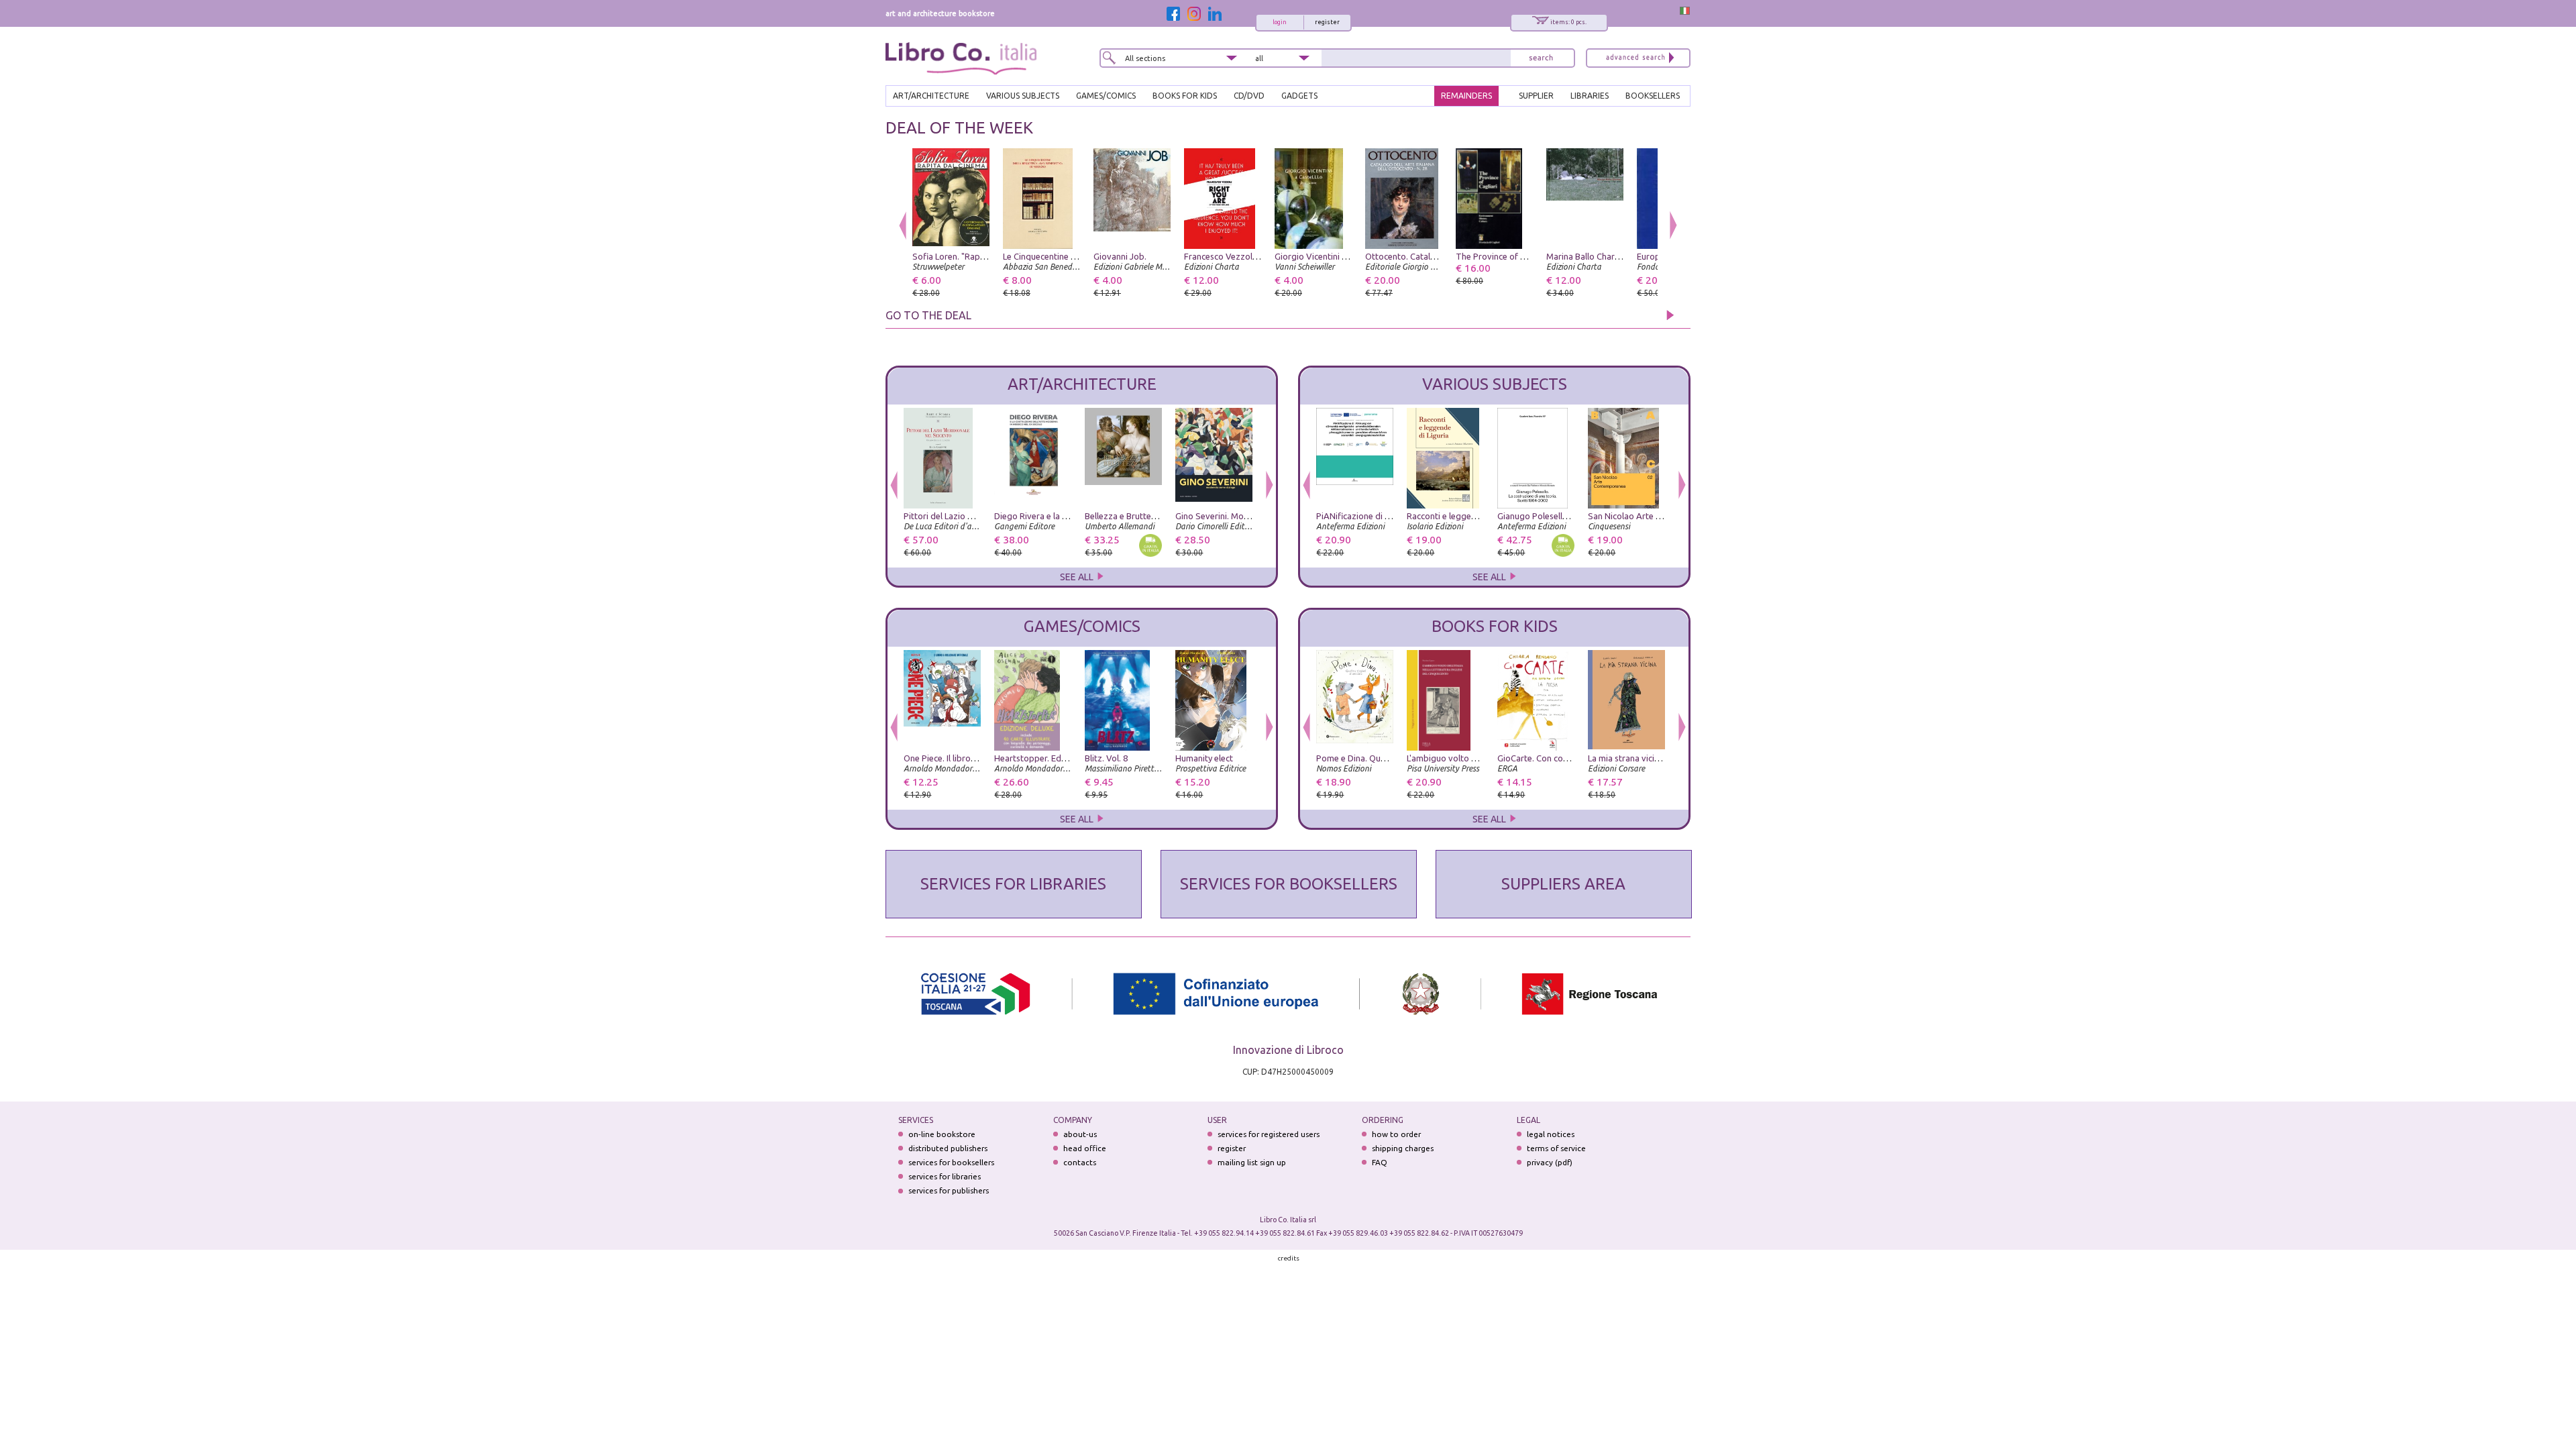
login (1280, 22)
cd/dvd (1249, 96)
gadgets (1299, 96)
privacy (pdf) (1550, 1162)
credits (1289, 1258)
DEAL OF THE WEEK (959, 128)
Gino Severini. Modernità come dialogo (1251, 516)
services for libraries (945, 1176)
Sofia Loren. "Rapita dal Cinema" (975, 256)
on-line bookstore (942, 1134)
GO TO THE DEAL (928, 315)
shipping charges (1403, 1148)
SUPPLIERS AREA (1563, 884)
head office (1085, 1148)
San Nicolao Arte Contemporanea (1654, 516)
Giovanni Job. (1120, 256)
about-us (1080, 1134)
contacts (1080, 1162)
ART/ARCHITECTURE (931, 96)
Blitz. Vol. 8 (1106, 758)
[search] (1541, 58)
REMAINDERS (1466, 96)
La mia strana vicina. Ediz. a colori (1653, 758)
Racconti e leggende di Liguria (1465, 516)
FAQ (1380, 1162)
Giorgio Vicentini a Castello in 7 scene (1347, 256)
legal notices (1551, 1134)
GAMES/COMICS (1106, 96)
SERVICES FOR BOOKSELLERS (1289, 884)
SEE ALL (1078, 577)
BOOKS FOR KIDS (1185, 96)
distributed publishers (948, 1148)
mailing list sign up (1252, 1162)
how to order (1396, 1134)
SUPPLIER (1536, 96)
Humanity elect (1204, 758)
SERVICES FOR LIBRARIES (1013, 884)
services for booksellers (951, 1162)
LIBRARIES (1590, 96)
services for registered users (1269, 1134)
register (1327, 22)
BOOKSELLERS (1653, 96)
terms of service (1556, 1148)
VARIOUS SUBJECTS (1023, 96)
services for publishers (949, 1190)
